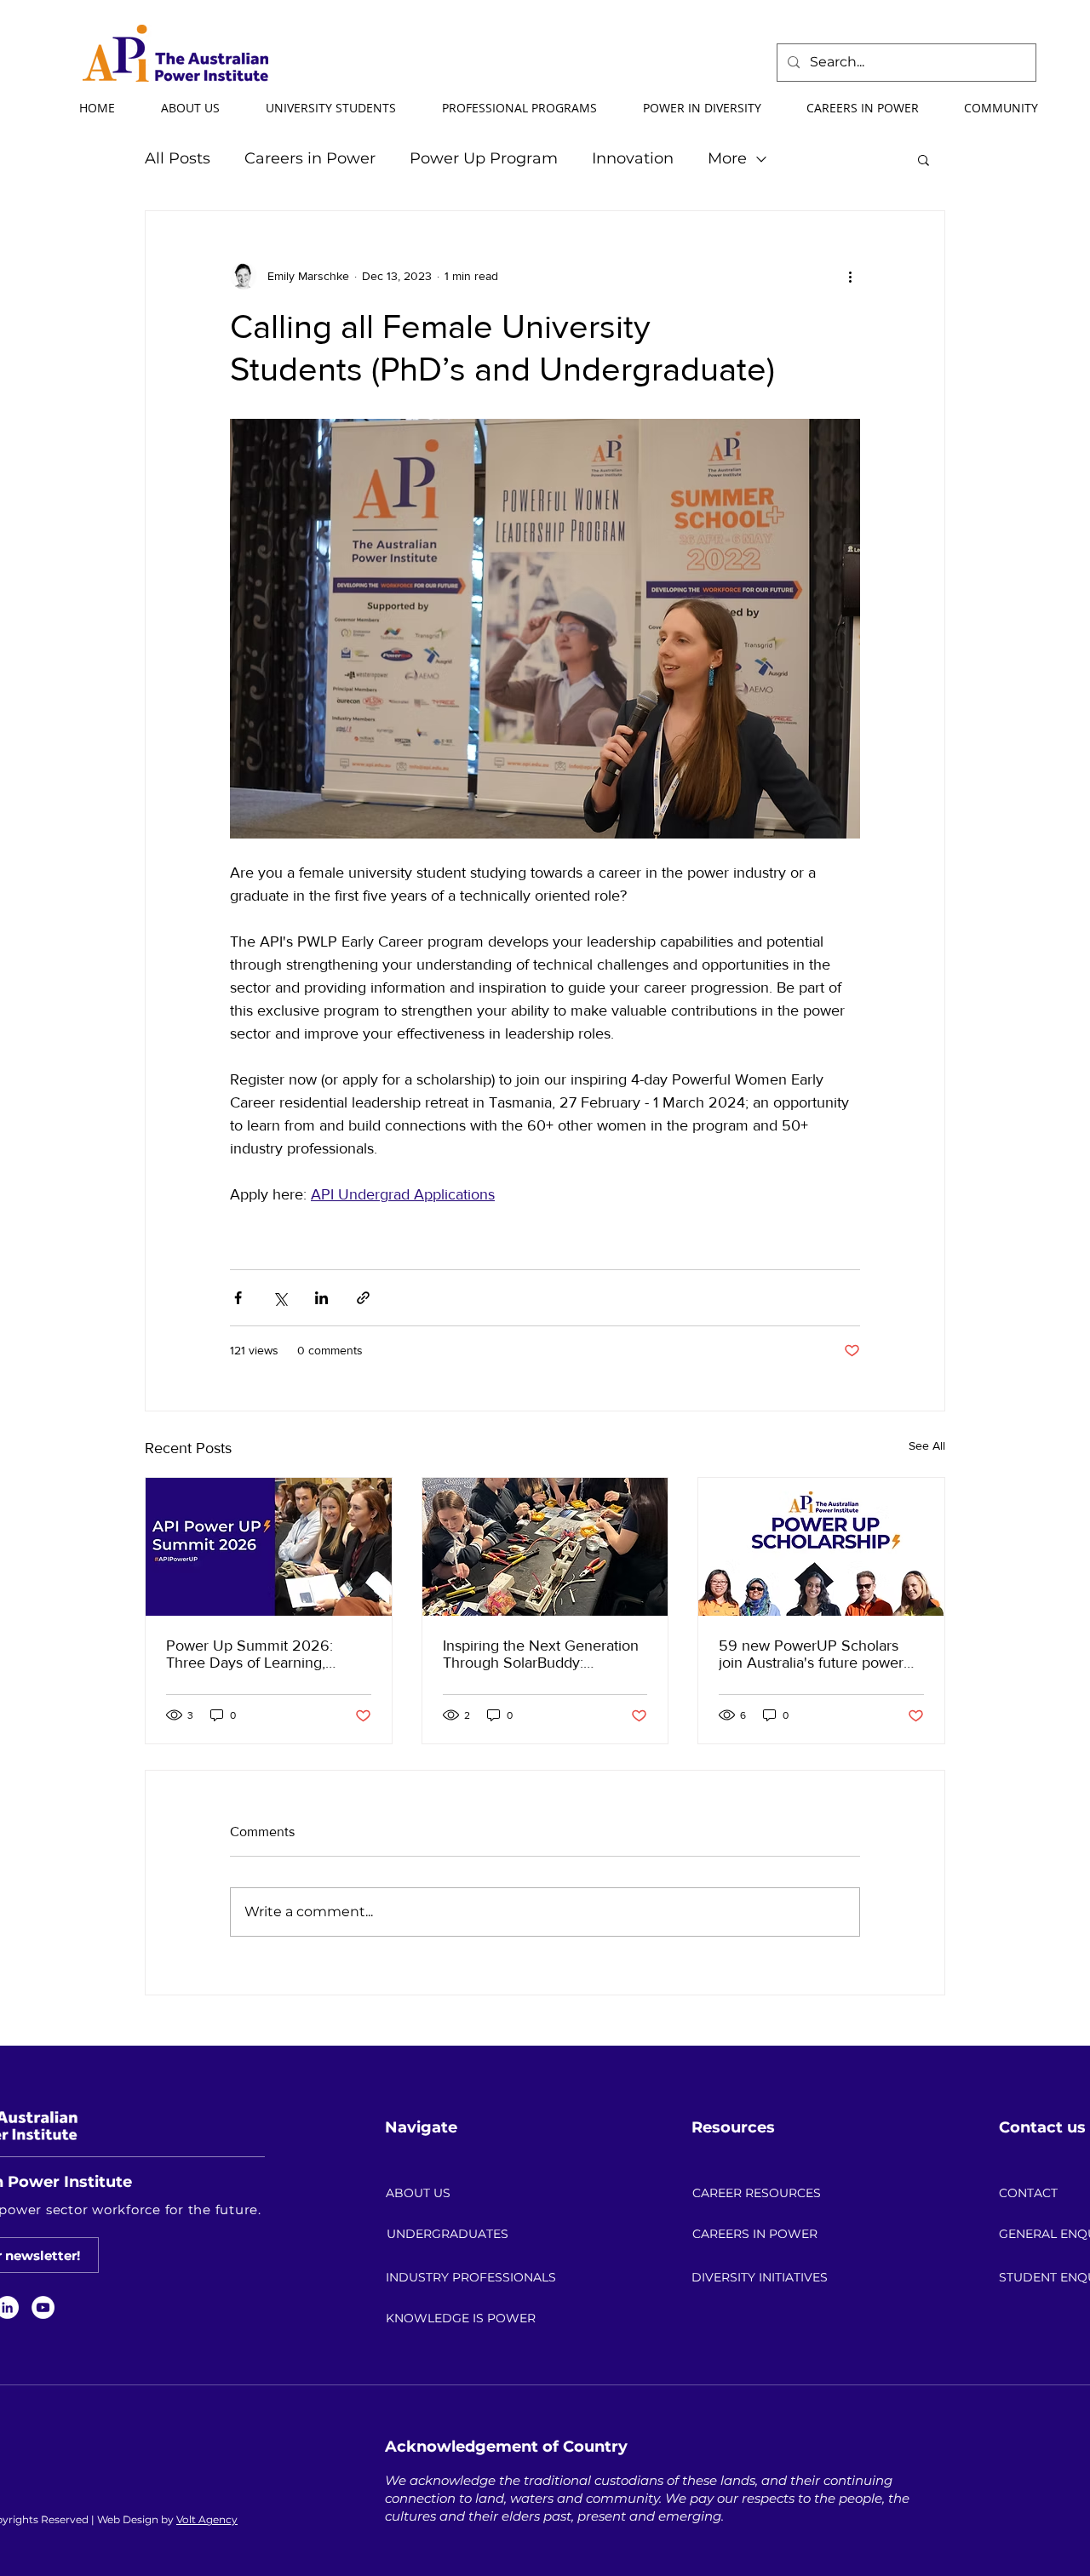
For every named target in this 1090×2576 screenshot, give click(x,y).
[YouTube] (43, 2307)
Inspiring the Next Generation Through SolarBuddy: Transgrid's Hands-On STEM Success (541, 1654)
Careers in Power (310, 158)
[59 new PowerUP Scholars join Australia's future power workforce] (821, 1547)
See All (927, 1445)
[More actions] (850, 276)
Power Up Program (484, 158)
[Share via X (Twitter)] (280, 1298)
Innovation (633, 158)
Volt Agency (207, 2519)
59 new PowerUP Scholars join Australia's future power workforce (811, 1654)
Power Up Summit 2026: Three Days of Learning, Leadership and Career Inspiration (250, 1654)
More (727, 158)
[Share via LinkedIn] (321, 1298)
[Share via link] (363, 1298)
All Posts (178, 158)
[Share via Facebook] (238, 1298)
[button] (189, 108)
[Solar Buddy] (545, 1547)
